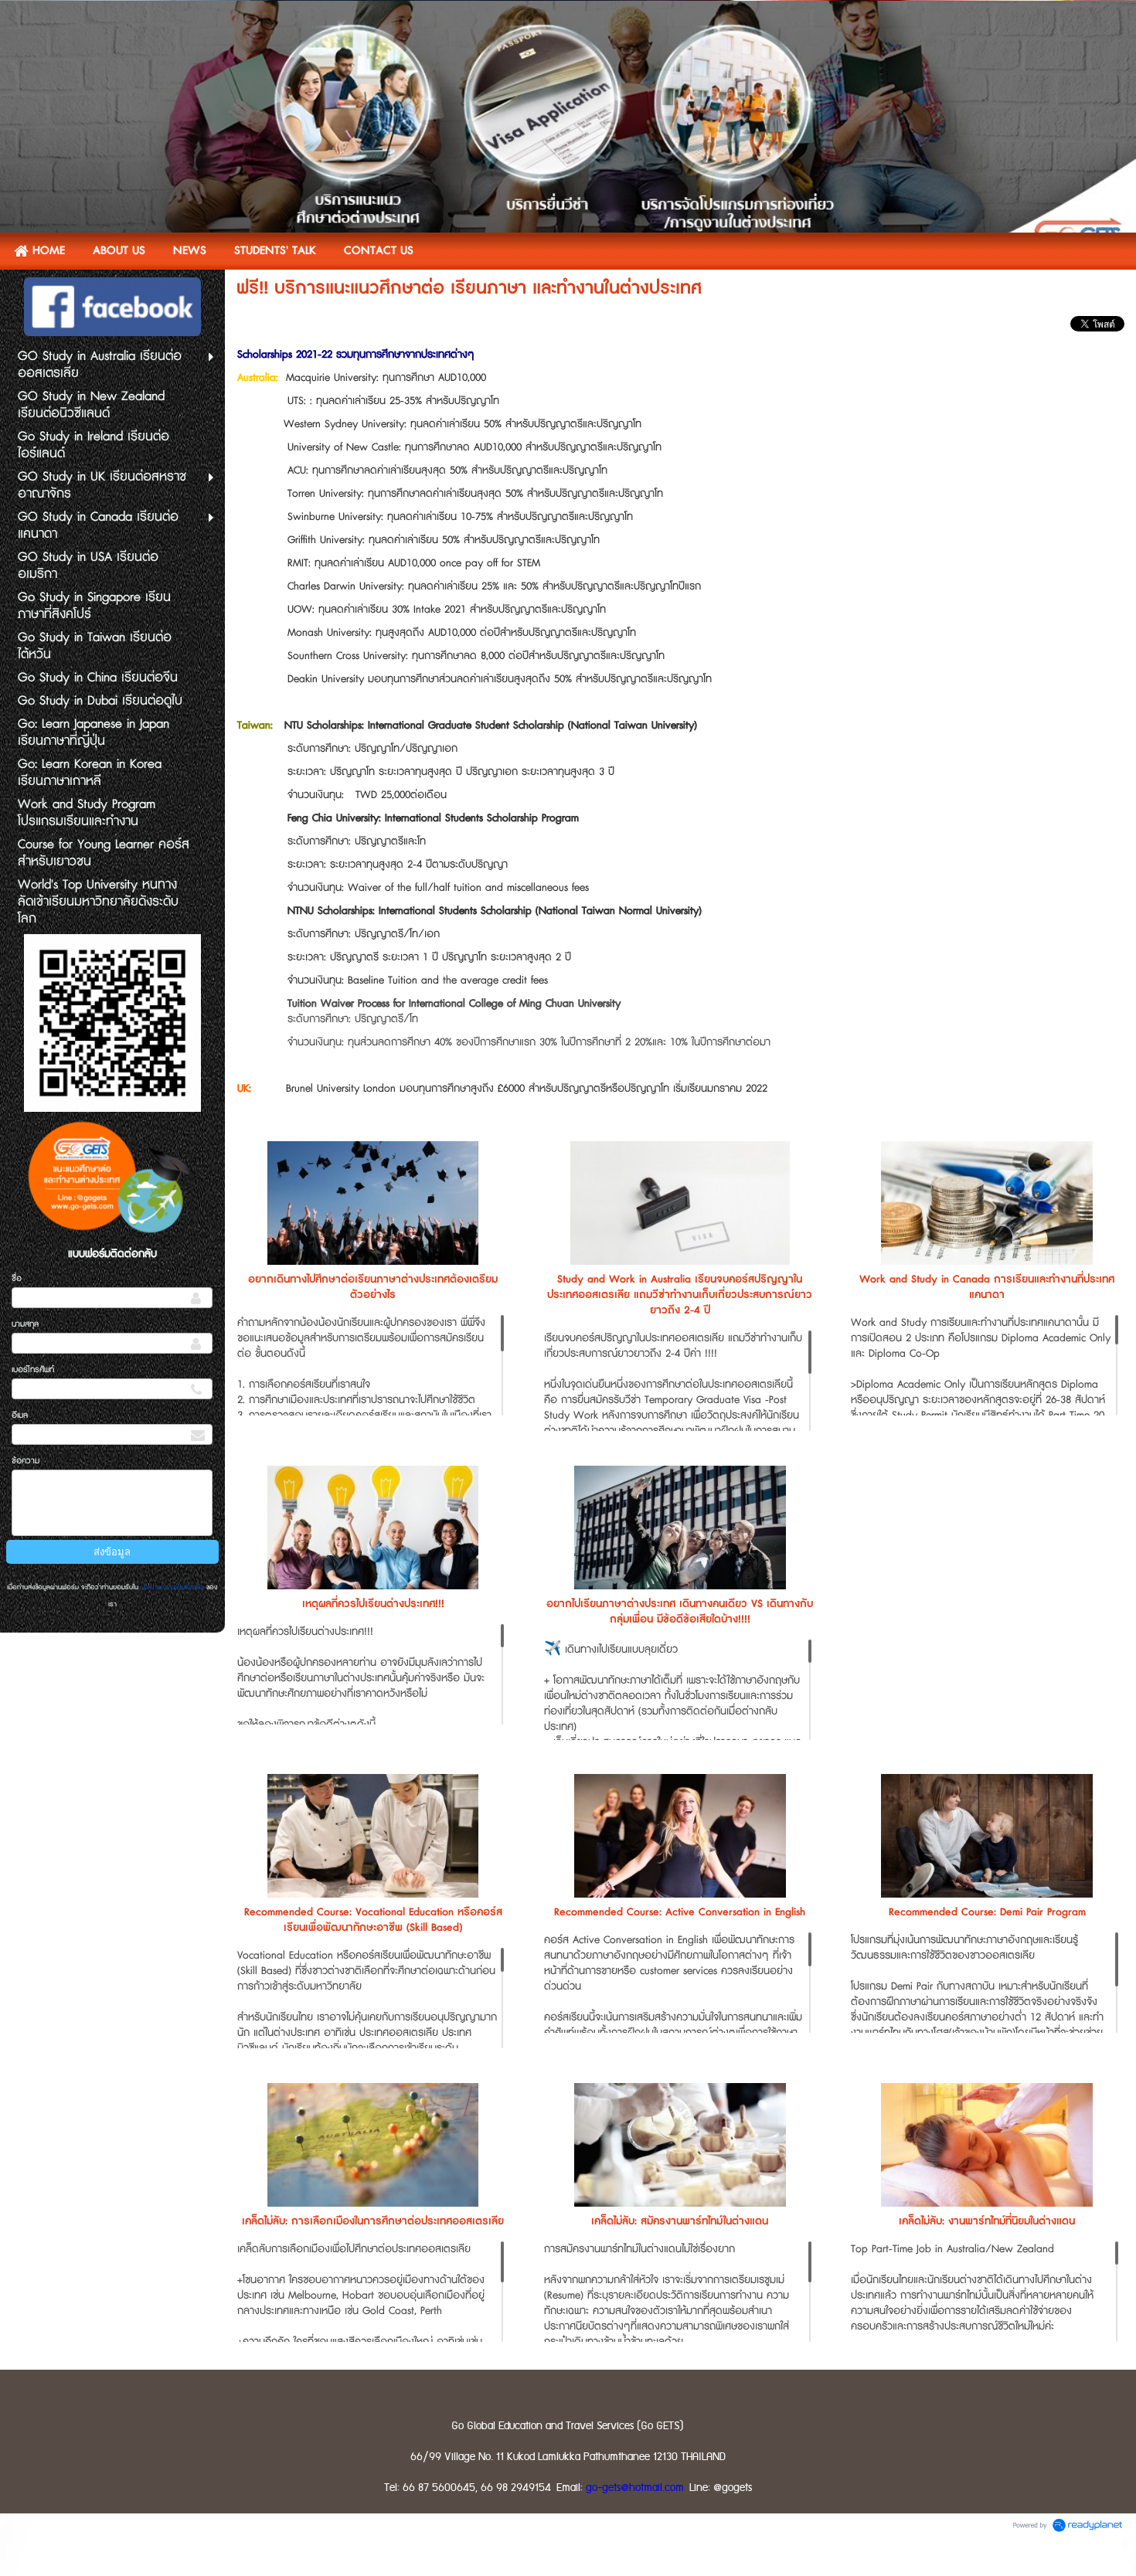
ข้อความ (26, 1461)
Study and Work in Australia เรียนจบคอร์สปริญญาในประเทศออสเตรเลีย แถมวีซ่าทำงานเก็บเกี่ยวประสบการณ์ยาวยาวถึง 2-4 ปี (680, 1295)
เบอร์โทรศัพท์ (33, 1370)
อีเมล (20, 1415)
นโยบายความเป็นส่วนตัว (172, 1587)
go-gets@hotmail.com (635, 2488)
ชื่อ (17, 1278)
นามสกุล (25, 1324)
